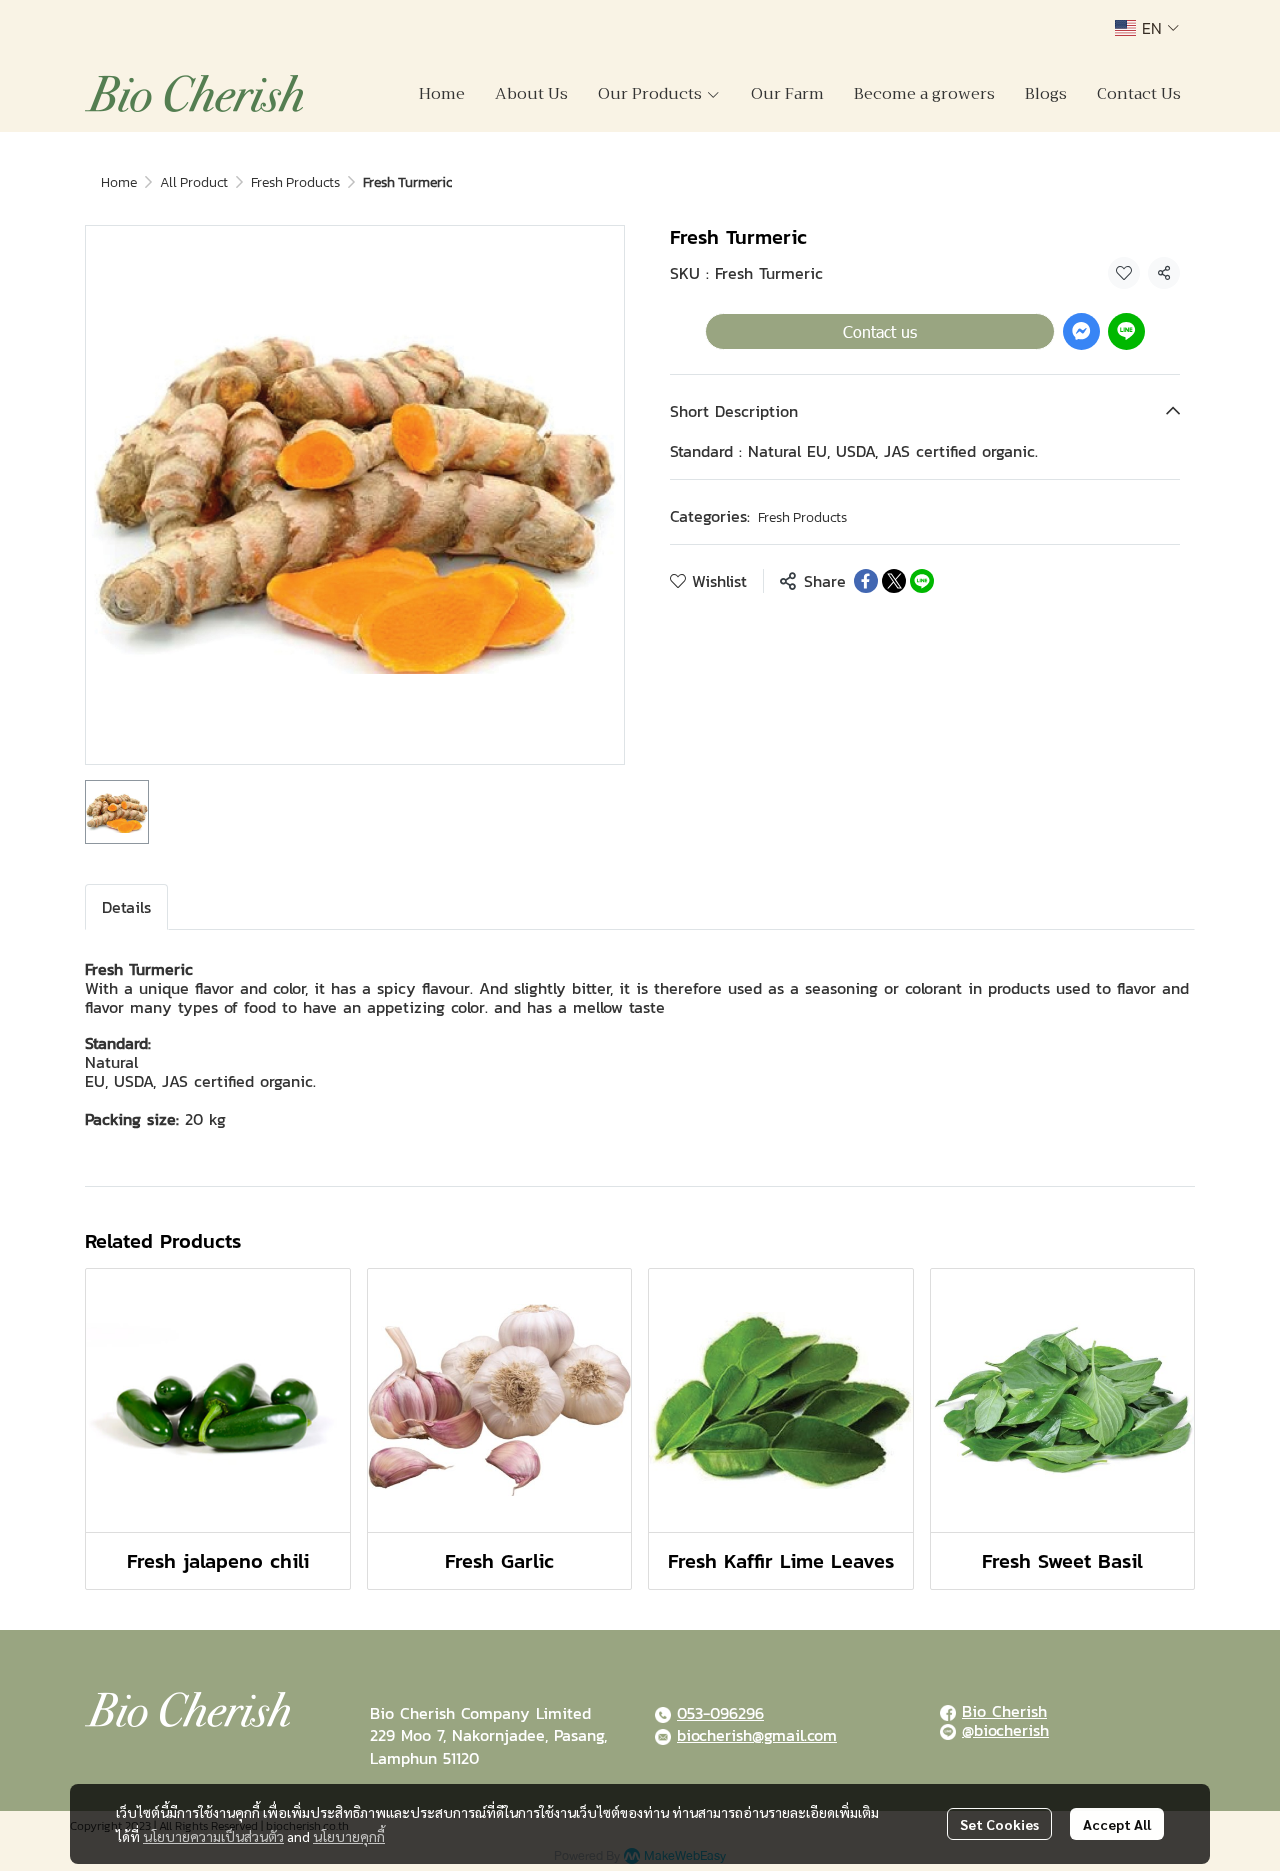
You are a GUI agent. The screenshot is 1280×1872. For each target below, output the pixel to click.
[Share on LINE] (922, 581)
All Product (194, 182)
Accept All (1117, 1824)
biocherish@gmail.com (757, 1735)
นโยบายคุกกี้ (349, 1836)
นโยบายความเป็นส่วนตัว (213, 1836)
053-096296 (720, 1713)
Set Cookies (999, 1824)
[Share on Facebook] (866, 581)
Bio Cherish (1004, 1711)
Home (119, 182)
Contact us (880, 331)
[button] (1147, 28)
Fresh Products (295, 182)
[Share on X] (894, 581)
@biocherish (1005, 1730)
